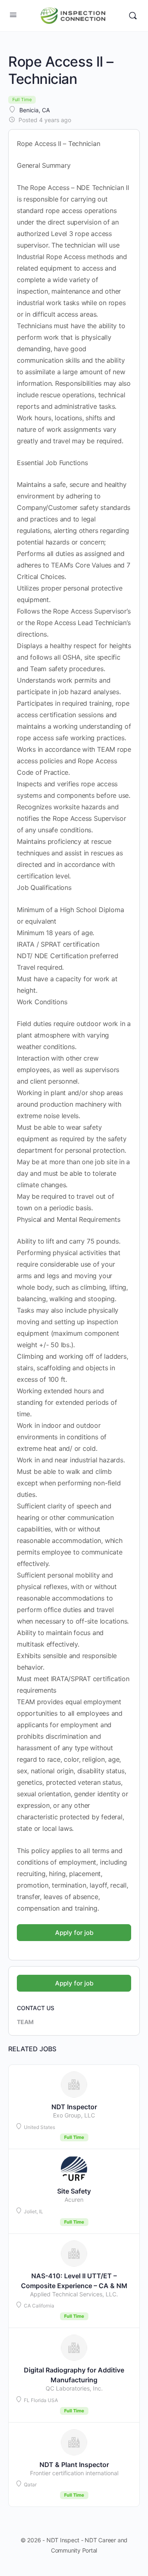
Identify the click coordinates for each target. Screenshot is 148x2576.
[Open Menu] (13, 15)
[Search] (133, 16)
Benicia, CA (35, 110)
